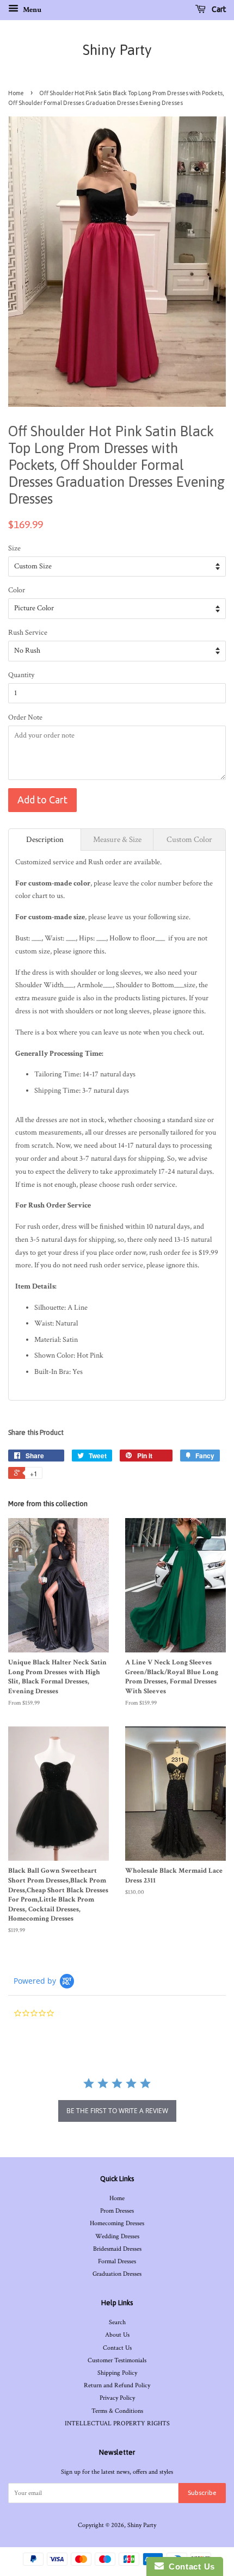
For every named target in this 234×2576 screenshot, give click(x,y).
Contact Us (117, 2348)
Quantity (21, 675)
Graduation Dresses (117, 2274)
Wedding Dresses (117, 2236)
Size (14, 548)
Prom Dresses (117, 2211)
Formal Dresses (117, 2261)
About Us (117, 2335)
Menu (31, 10)
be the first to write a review (117, 2111)
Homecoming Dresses (117, 2223)
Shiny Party (117, 50)
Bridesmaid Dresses (117, 2249)
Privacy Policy (117, 2398)
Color (17, 590)
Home (16, 93)
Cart (218, 9)
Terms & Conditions (117, 2411)
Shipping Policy (117, 2373)
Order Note (25, 717)
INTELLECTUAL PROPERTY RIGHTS (117, 2423)
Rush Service (28, 633)
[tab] (45, 840)
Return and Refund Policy (117, 2385)
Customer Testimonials (117, 2360)
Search (117, 2322)
